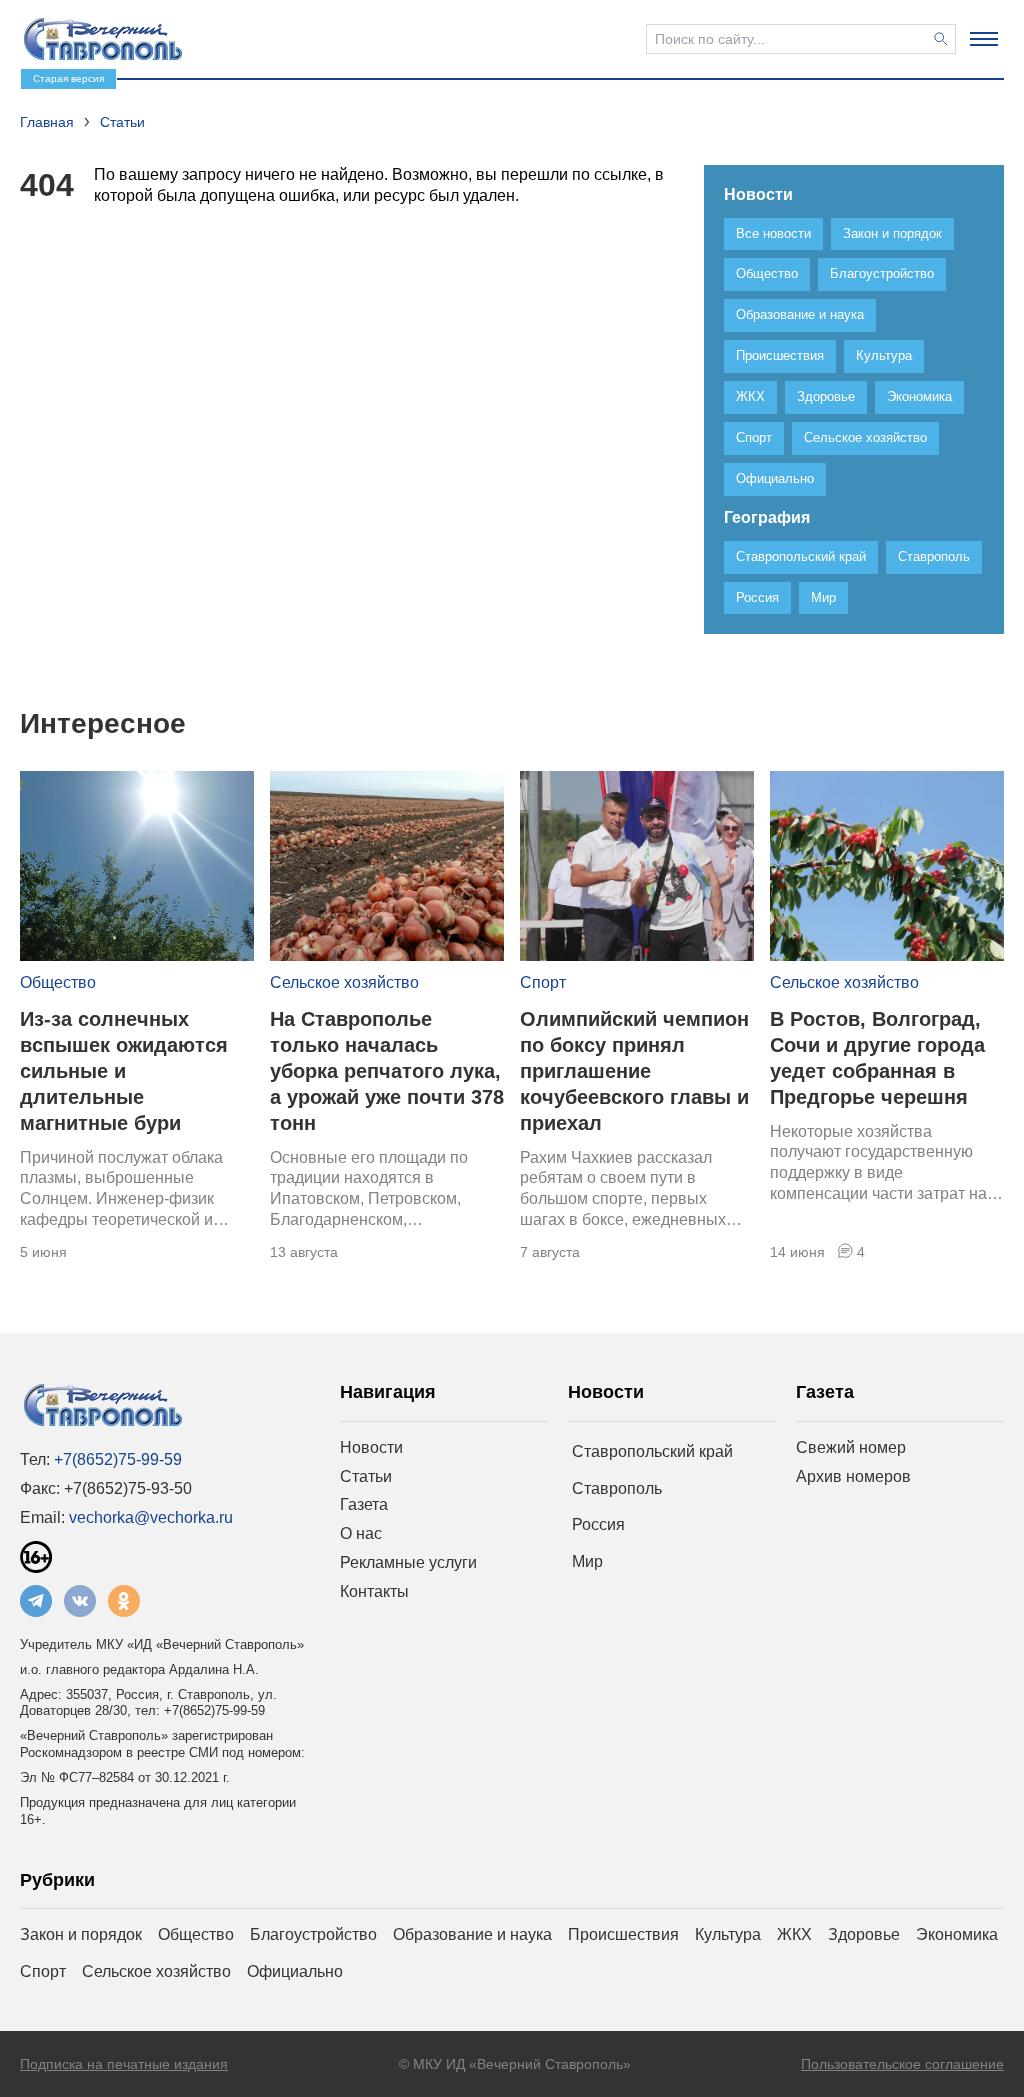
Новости (371, 1447)
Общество (58, 982)
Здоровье (864, 1934)
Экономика (957, 1934)
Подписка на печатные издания (124, 2064)
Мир (587, 1561)
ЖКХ (794, 1934)
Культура (728, 1934)
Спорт (543, 982)
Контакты (374, 1591)
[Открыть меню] (984, 39)
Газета (364, 1504)
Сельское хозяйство (344, 982)
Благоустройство (313, 1934)
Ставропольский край (652, 1451)
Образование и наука (472, 1934)
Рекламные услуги (408, 1562)
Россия (598, 1524)
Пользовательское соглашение (902, 2064)
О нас (361, 1533)
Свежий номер (851, 1447)
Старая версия (68, 78)
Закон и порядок (81, 1934)
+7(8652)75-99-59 (118, 1459)
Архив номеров (853, 1476)
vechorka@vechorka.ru (151, 1517)
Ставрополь (617, 1488)
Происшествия (623, 1934)
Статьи (366, 1476)
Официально (295, 1971)
